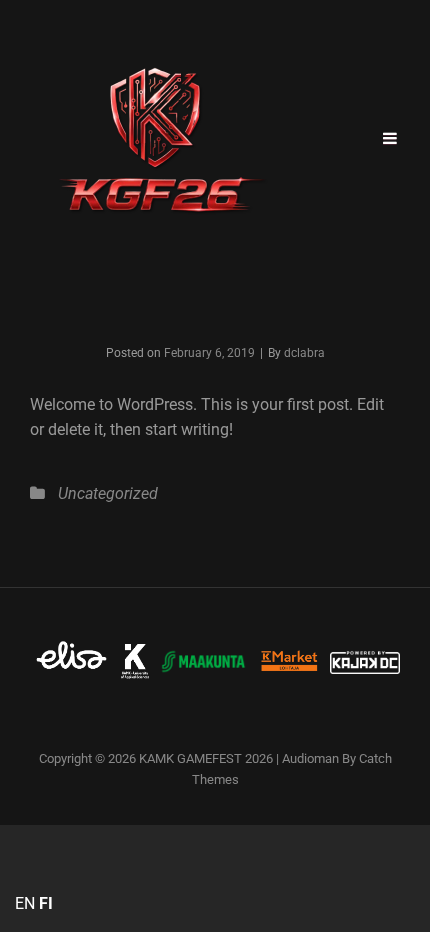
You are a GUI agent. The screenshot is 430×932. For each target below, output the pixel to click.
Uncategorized (108, 493)
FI (46, 903)
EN (25, 903)
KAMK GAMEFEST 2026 (206, 758)
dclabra (304, 353)
